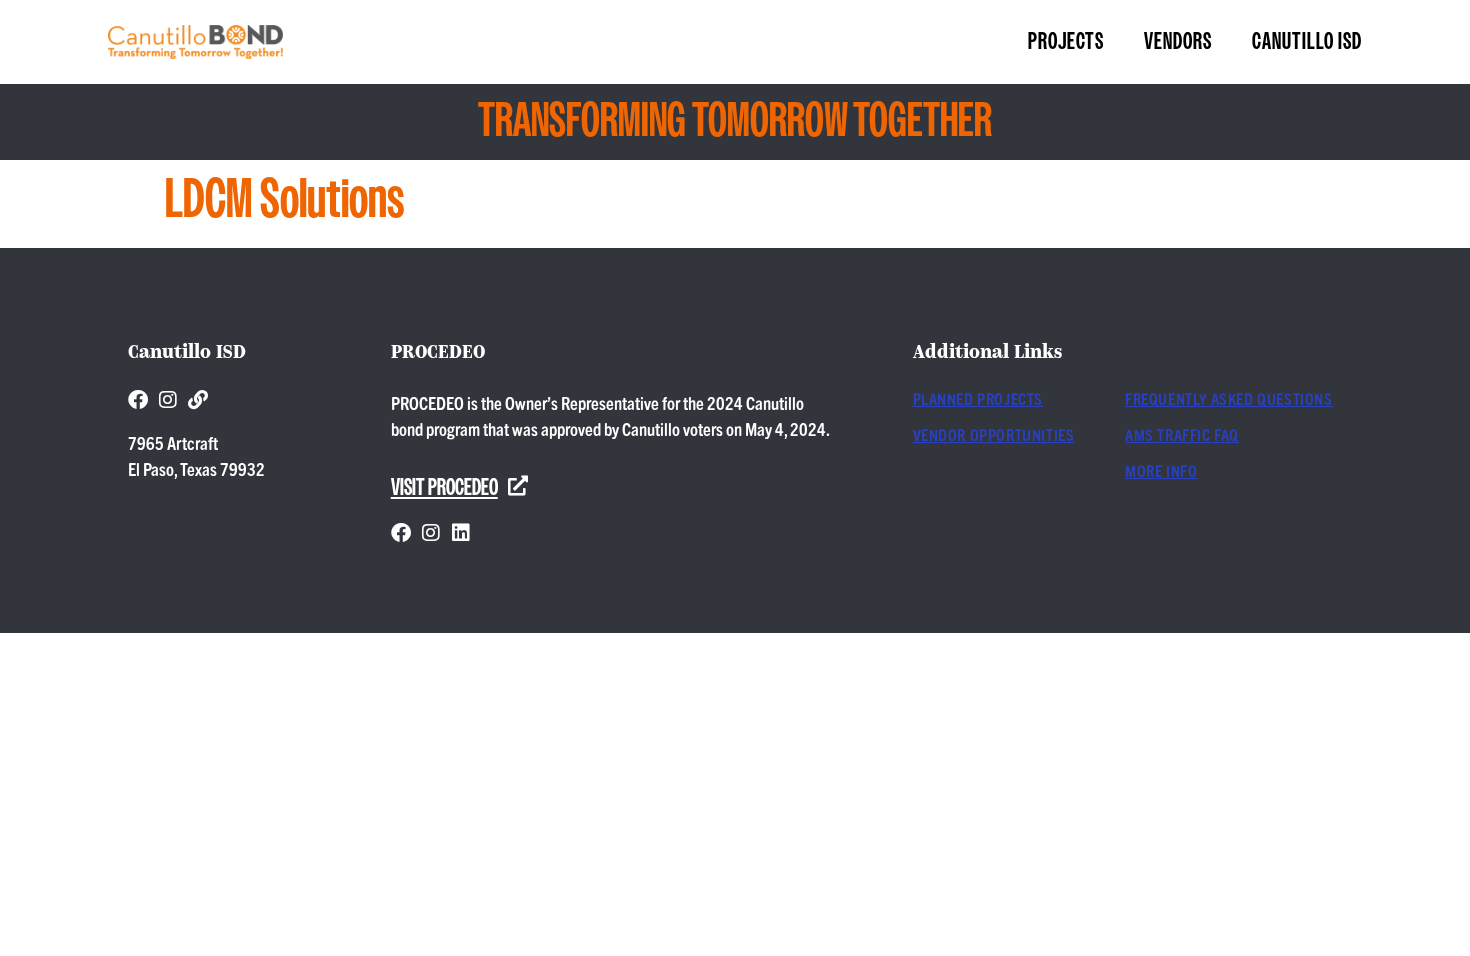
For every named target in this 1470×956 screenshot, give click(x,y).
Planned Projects (978, 398)
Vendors (1178, 42)
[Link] (198, 400)
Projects (1066, 42)
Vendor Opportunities (994, 434)
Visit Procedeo (444, 488)
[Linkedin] (461, 533)
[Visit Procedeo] (518, 486)
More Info (1161, 470)
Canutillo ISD (1307, 42)
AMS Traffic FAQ (1182, 434)
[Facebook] (138, 400)
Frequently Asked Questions (1229, 398)
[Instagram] (168, 400)
